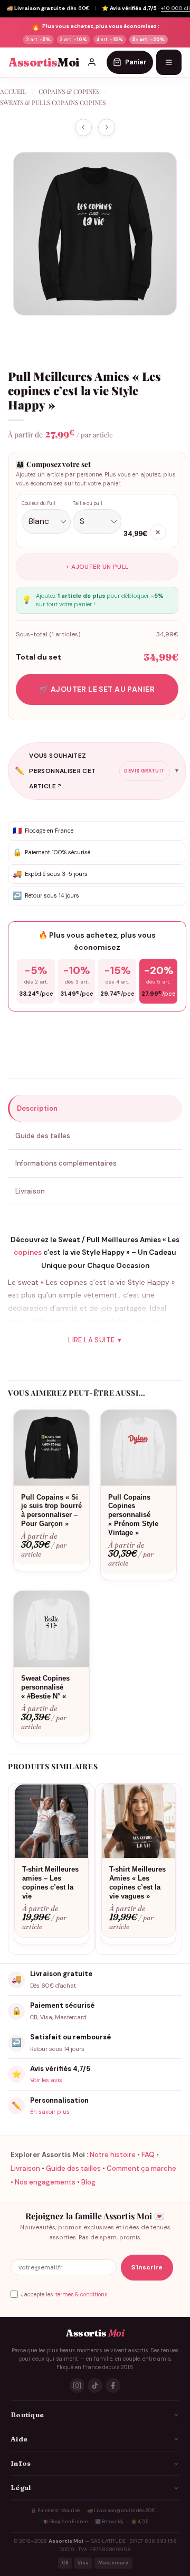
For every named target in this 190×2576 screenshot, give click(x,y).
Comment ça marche (141, 2168)
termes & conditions (81, 2294)
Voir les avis (46, 2080)
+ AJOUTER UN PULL (97, 567)
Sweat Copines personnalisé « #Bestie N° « (45, 1687)
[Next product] (83, 127)
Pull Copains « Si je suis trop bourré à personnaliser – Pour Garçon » (51, 1511)
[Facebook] (113, 2386)
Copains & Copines (69, 91)
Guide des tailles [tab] (43, 1136)
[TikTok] (95, 2386)
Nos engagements (45, 2182)
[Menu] (169, 62)
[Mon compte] (92, 62)
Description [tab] (37, 1108)
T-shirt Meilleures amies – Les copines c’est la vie (50, 1883)
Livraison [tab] (30, 1191)
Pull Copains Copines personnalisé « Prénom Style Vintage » (133, 1515)
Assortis (44, 63)
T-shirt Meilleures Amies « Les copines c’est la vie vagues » (137, 1883)
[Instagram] (77, 2386)
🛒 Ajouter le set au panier (97, 689)
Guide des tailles (73, 2168)
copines (28, 1252)
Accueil (13, 91)
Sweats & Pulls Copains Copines (53, 102)
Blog (88, 2182)
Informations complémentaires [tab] (66, 1163)
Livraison (25, 2168)
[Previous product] (107, 127)
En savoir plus (50, 2112)
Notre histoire (113, 2155)
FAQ (148, 2155)
